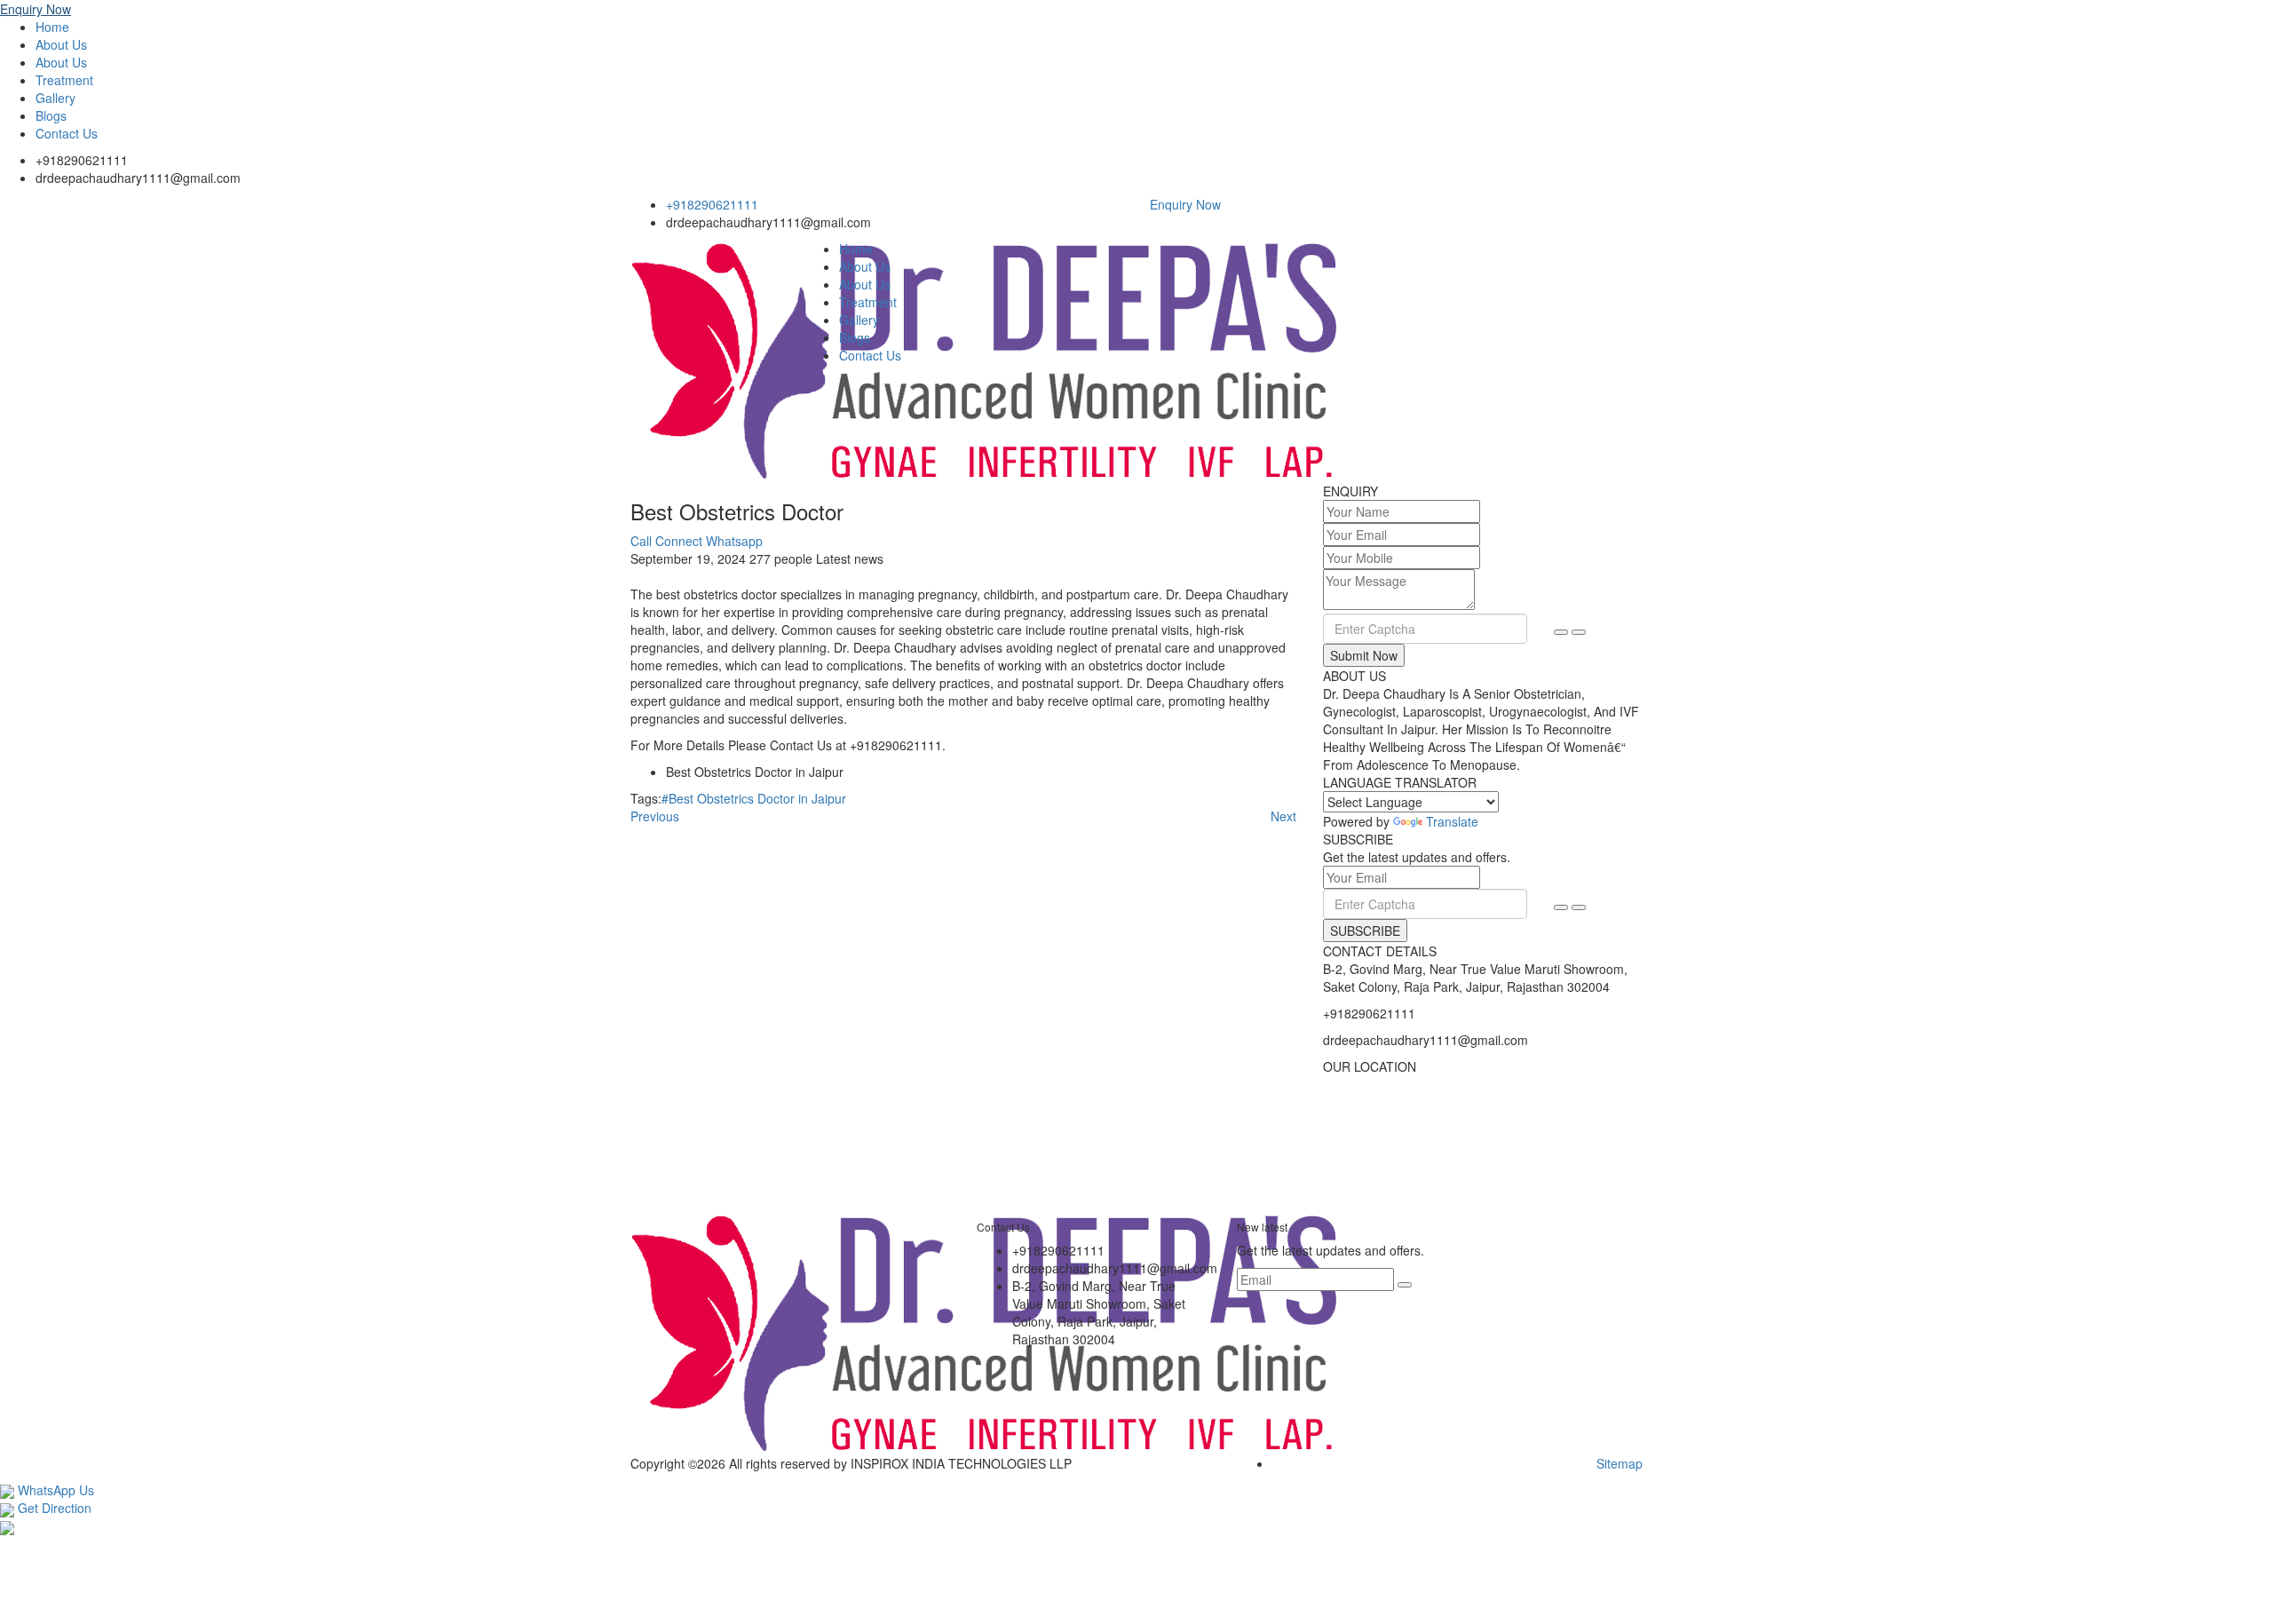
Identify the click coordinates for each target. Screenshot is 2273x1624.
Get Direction (53, 1508)
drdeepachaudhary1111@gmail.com (138, 178)
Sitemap (1620, 1463)
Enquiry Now (36, 9)
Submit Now (1364, 655)
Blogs (51, 115)
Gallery (55, 98)
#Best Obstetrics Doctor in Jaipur (754, 798)
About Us (61, 44)
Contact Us (67, 133)
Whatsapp (734, 541)
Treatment (64, 80)
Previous (655, 816)
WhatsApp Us (54, 1490)
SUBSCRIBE (1365, 931)
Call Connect (666, 541)
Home (52, 27)
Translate (1452, 821)
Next (1283, 816)
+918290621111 (82, 160)
